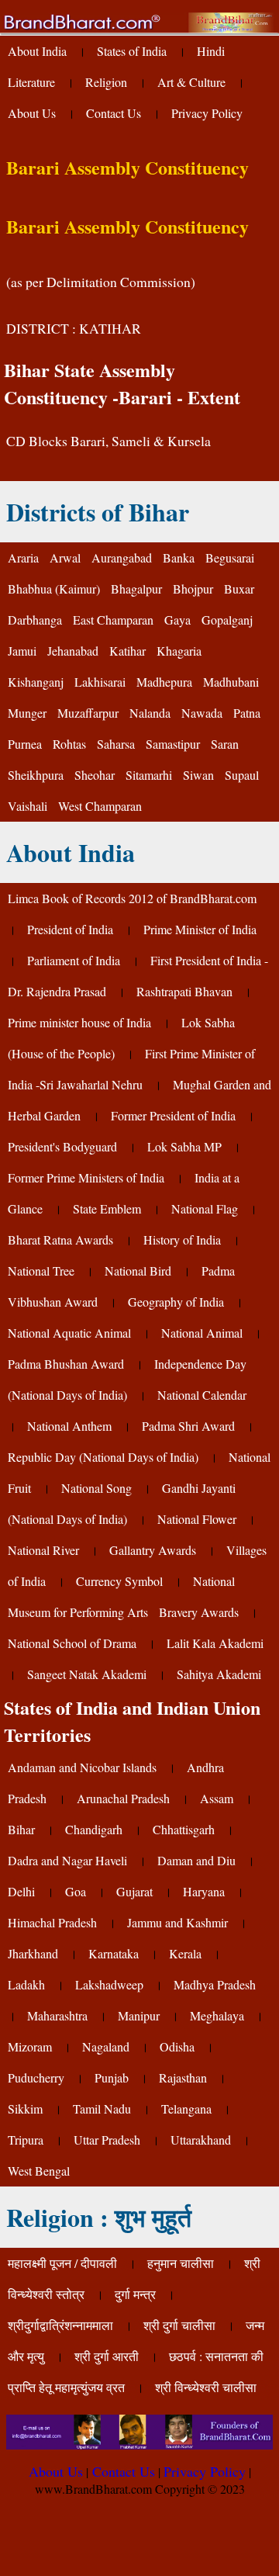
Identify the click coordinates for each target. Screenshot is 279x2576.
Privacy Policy (207, 113)
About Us (32, 113)
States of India (132, 51)
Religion (106, 82)
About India (37, 51)
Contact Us (114, 113)
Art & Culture (191, 82)
